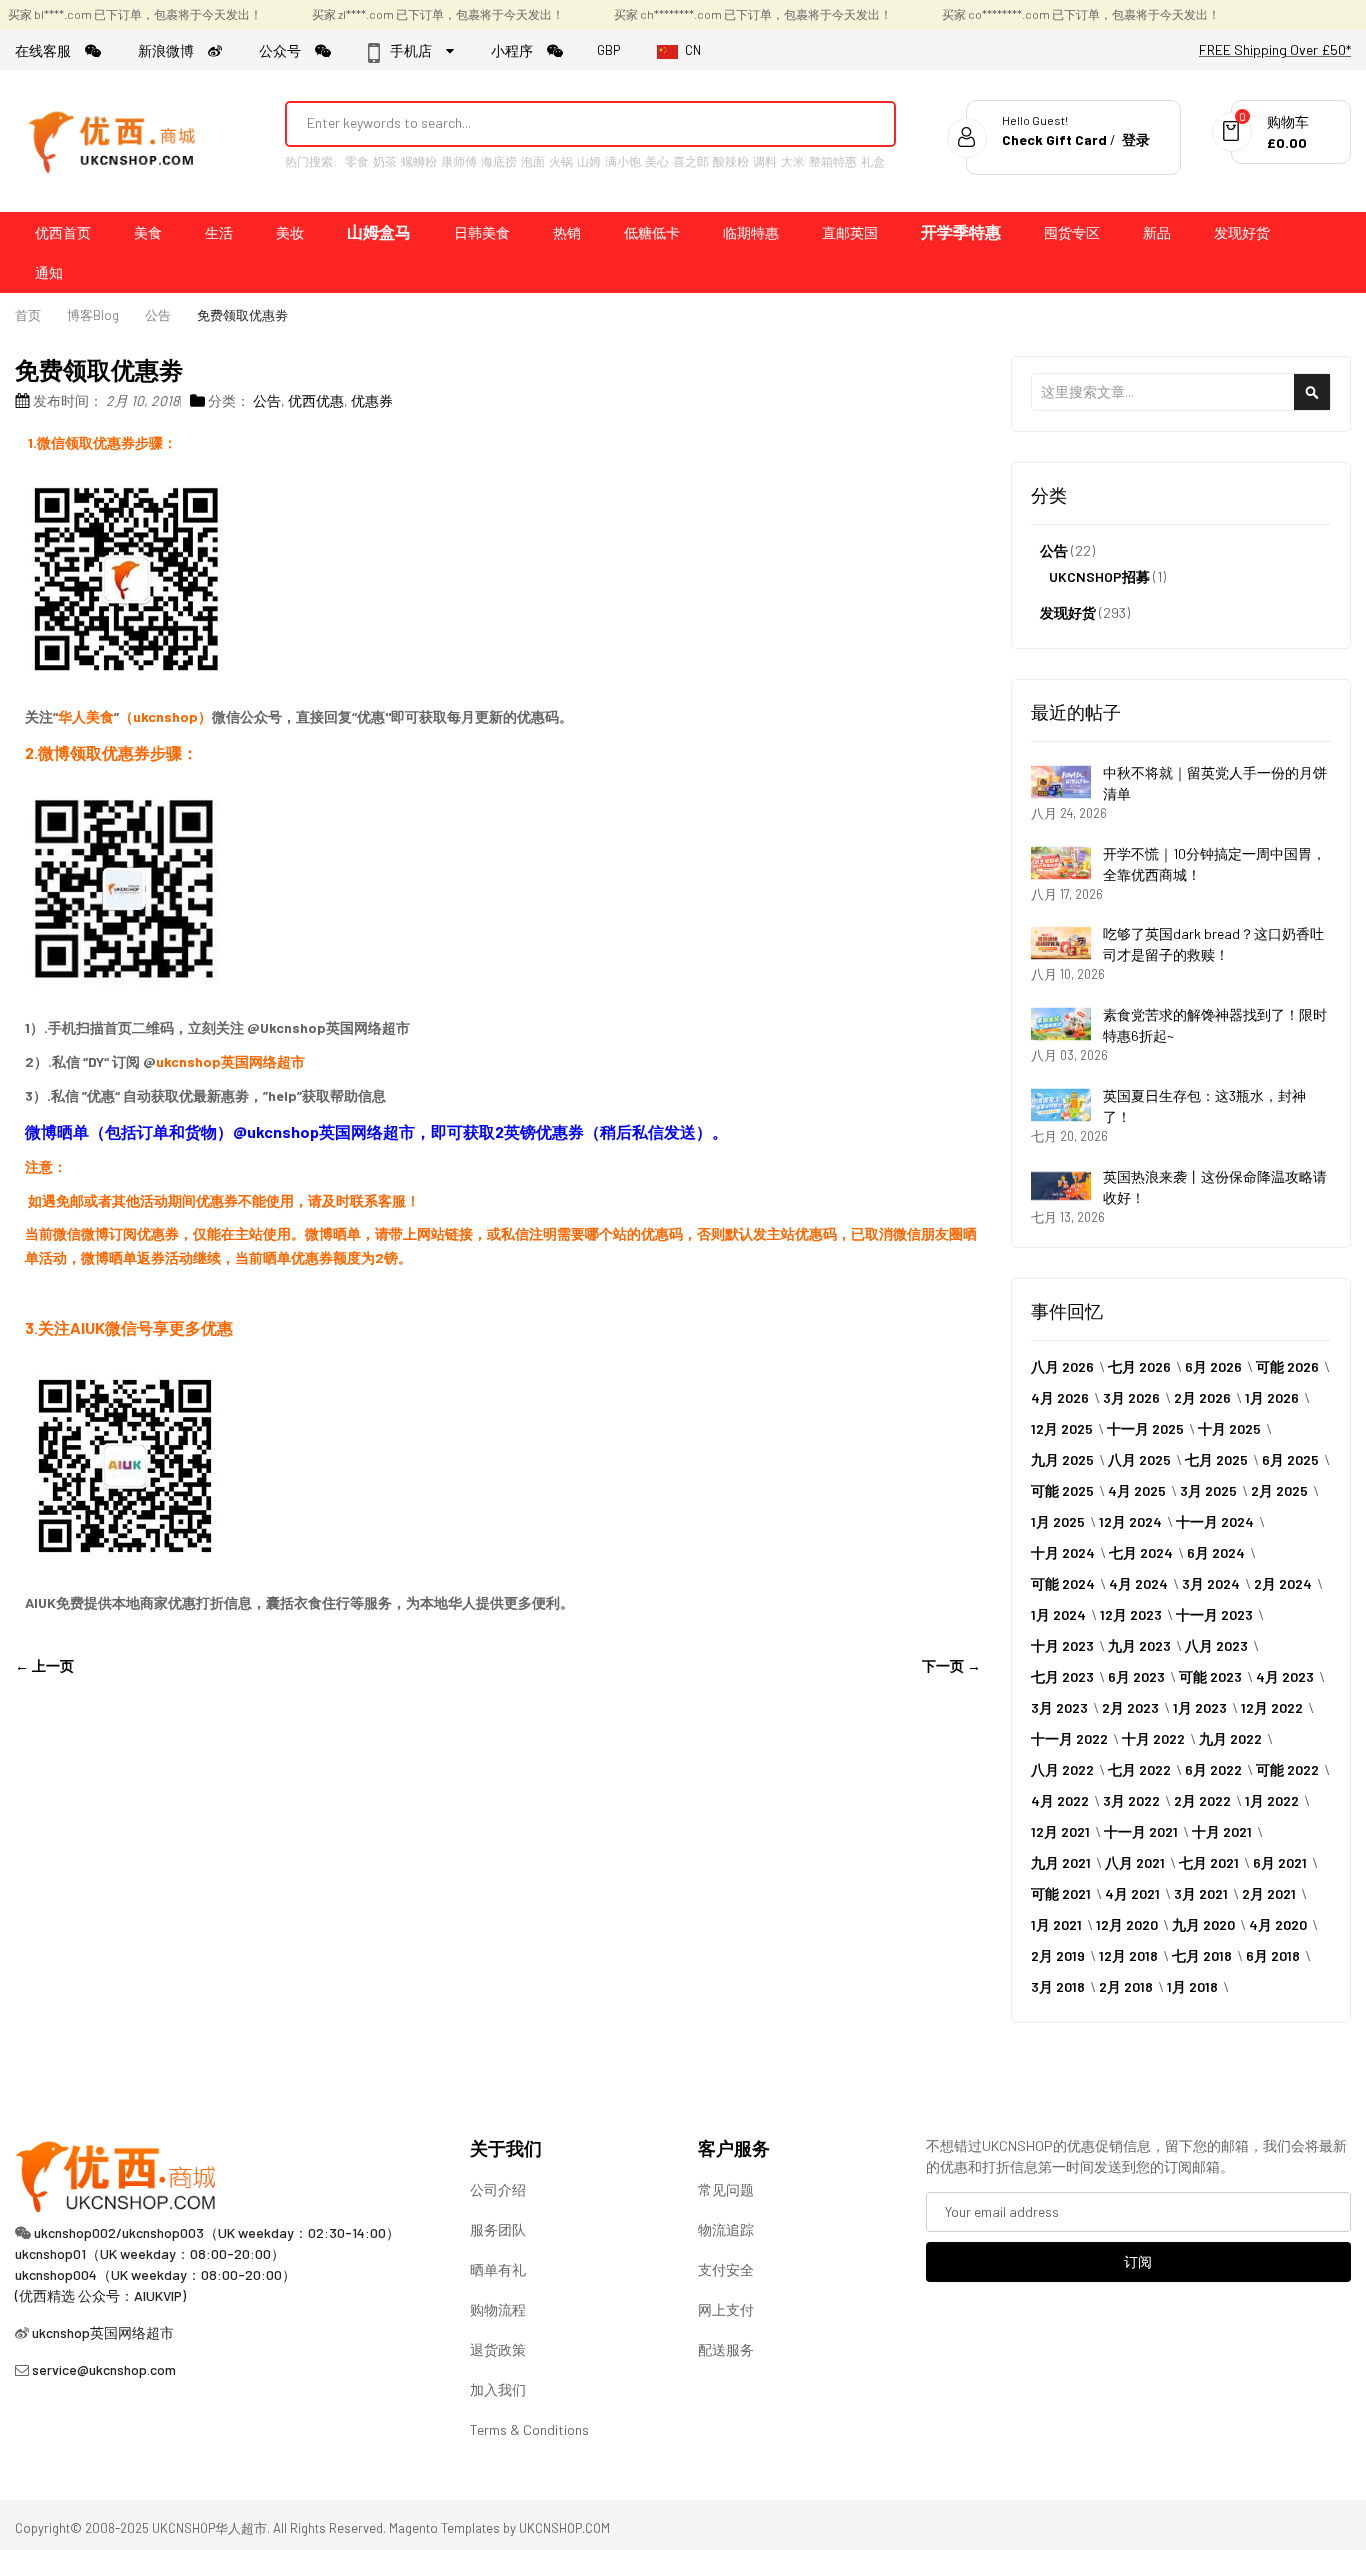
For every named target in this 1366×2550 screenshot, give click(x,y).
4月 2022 (1060, 1800)
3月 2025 (1208, 1490)
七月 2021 (1209, 1862)
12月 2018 (1128, 1955)
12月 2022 (1272, 1707)
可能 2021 (1061, 1893)
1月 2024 (1058, 1614)
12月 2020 (1127, 1924)
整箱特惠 (833, 161)
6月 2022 (1213, 1769)
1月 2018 (1192, 1986)
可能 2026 (1287, 1366)
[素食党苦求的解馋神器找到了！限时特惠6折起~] (1061, 1024)
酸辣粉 (731, 161)
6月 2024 (1216, 1552)
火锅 (561, 161)
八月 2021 (1135, 1862)
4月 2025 (1137, 1490)
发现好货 (1068, 612)
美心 (657, 161)
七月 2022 (1139, 1769)
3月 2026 (1131, 1397)
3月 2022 (1131, 1800)
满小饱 (623, 161)
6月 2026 (1213, 1366)
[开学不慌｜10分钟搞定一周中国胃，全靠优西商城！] (1061, 863)
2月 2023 (1130, 1707)
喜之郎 (691, 161)
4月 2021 (1132, 1893)
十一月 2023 (1214, 1614)
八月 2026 (1062, 1366)
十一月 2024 (1215, 1521)
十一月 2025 (1145, 1428)
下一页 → (951, 1665)
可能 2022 (1287, 1769)
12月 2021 (1060, 1831)
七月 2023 (1062, 1676)
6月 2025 (1290, 1459)
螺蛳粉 (419, 161)
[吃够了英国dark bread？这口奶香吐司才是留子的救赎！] (1061, 943)
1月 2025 (1058, 1521)
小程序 (519, 50)
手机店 (416, 50)
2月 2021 (1269, 1893)
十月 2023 (1062, 1645)
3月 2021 (1201, 1893)
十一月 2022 (1069, 1738)
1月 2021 (1056, 1924)
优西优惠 (316, 400)
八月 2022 (1062, 1769)
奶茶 (385, 161)
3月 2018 (1058, 1986)
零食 (357, 161)
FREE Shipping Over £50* (1275, 49)
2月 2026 (1202, 1397)
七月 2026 (1139, 1366)
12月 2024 (1130, 1521)
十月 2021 (1222, 1831)
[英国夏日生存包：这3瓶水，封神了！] (1061, 1105)
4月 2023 (1285, 1676)
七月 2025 (1216, 1459)
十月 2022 (1153, 1738)
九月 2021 (1061, 1862)
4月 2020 (1278, 1924)
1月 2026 (1272, 1397)
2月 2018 (1126, 1986)
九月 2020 (1203, 1924)
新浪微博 (173, 50)
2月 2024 (1283, 1583)
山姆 (589, 161)
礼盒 (873, 161)
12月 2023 (1131, 1614)
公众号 (287, 50)
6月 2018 (1273, 1955)
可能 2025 (1062, 1490)
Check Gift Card (1054, 139)
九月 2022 (1230, 1738)
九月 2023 (1139, 1645)
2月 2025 (1279, 1490)
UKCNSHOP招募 (1099, 576)
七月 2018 (1202, 1955)
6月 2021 (1280, 1862)
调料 (765, 161)
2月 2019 (1058, 1955)
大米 (793, 161)
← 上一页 (44, 1665)
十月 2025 (1229, 1428)
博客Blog (93, 315)
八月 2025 (1139, 1459)
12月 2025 (1062, 1428)
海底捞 (499, 161)
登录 (1136, 139)
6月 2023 (1136, 1676)
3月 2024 (1211, 1583)
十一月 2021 (1141, 1831)
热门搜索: (311, 161)
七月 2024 (1141, 1552)
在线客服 (50, 50)
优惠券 (372, 400)
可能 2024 (1063, 1583)
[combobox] (563, 123)
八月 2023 (1216, 1645)
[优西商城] (115, 141)
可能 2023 (1210, 1676)
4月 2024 (1138, 1583)
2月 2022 (1202, 1800)
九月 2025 (1062, 1459)
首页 (28, 315)
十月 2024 (1063, 1552)
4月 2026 (1060, 1397)
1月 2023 (1200, 1707)
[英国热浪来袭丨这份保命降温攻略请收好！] (1061, 1186)
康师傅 (459, 161)
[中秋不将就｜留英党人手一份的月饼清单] (1061, 782)
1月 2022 (1272, 1800)
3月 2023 (1059, 1707)
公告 (158, 315)
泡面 (533, 161)
